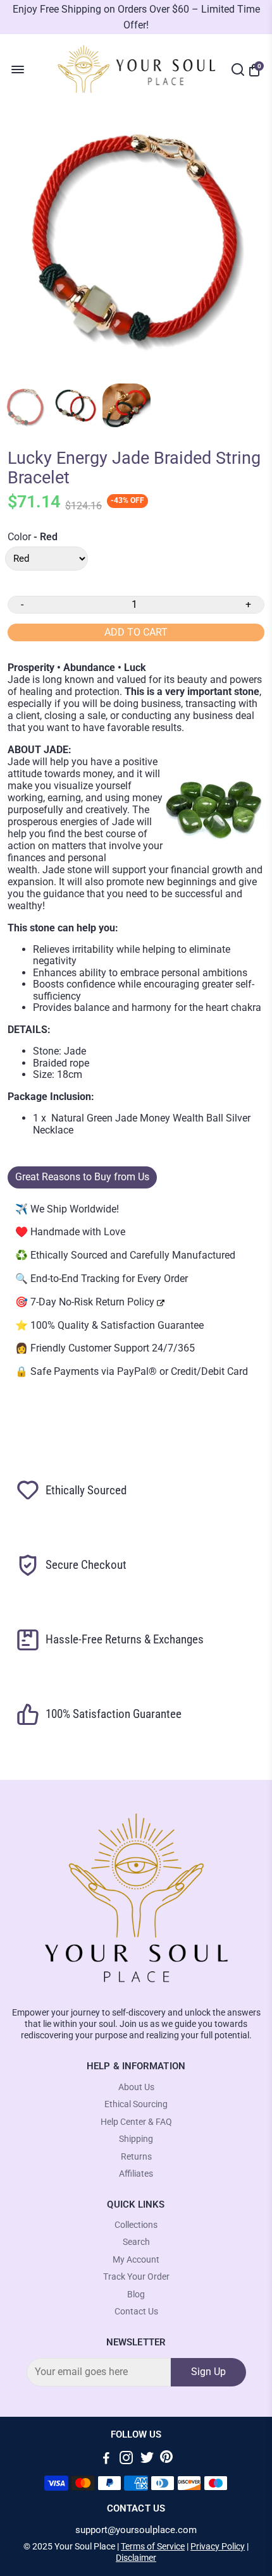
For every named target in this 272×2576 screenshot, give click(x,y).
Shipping (136, 2139)
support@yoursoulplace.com (136, 2530)
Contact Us (136, 2312)
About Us (136, 2087)
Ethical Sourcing (136, 2104)
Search (136, 2242)
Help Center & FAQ (136, 2122)
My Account (136, 2260)
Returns (136, 2157)
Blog (136, 2295)
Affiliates (136, 2174)
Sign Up (208, 2372)
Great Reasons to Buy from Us (82, 1177)
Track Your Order (136, 2277)
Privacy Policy (218, 2546)
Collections (136, 2225)
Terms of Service (153, 2546)
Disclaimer (136, 2558)
